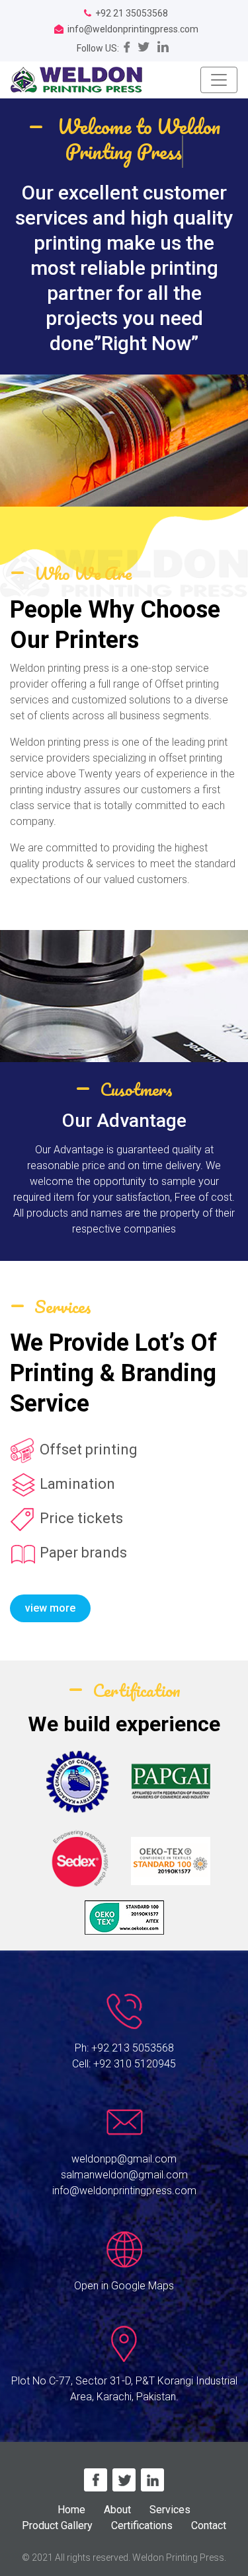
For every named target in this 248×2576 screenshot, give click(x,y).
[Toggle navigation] (219, 80)
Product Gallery (57, 2525)
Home (71, 2510)
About (117, 2510)
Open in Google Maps (124, 2286)
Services (170, 2510)
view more (50, 1608)
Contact (209, 2525)
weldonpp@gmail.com (124, 2159)
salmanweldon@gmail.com (124, 2175)
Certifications (142, 2525)
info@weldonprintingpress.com (124, 2191)
